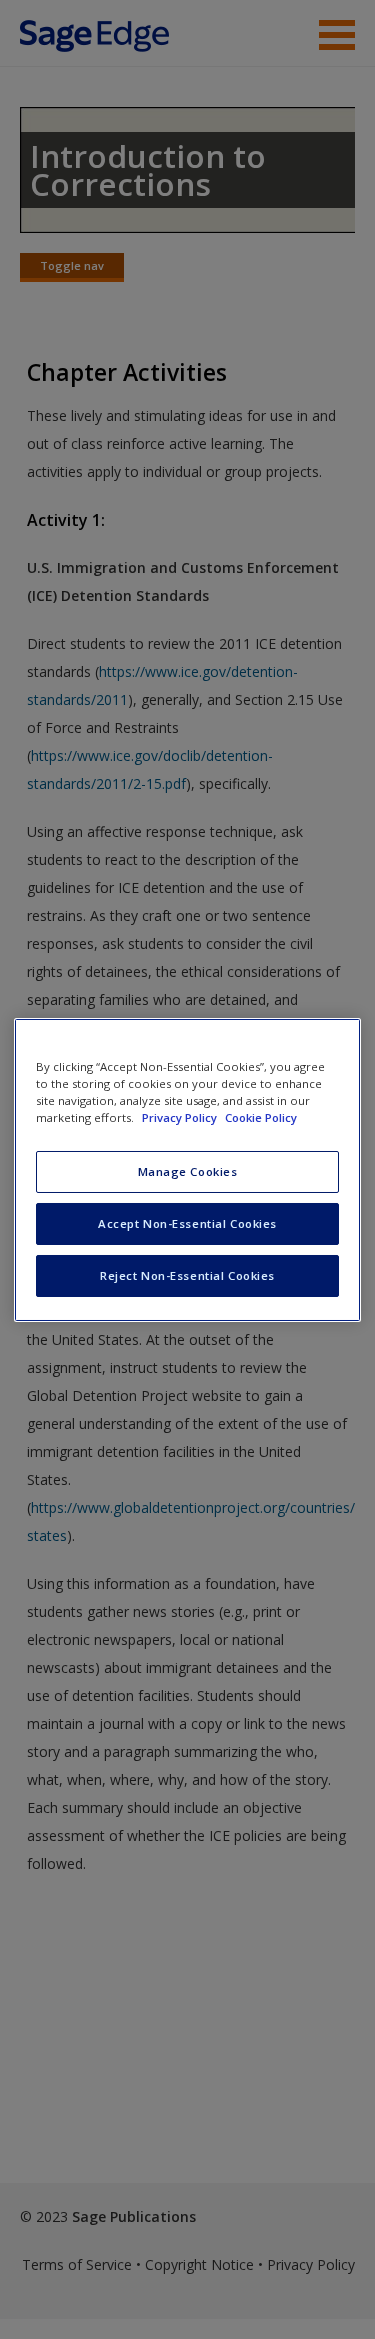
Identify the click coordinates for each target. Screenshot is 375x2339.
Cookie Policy (261, 1117)
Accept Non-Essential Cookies (187, 1223)
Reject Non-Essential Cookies (187, 1275)
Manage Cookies (188, 1171)
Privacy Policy (181, 1117)
